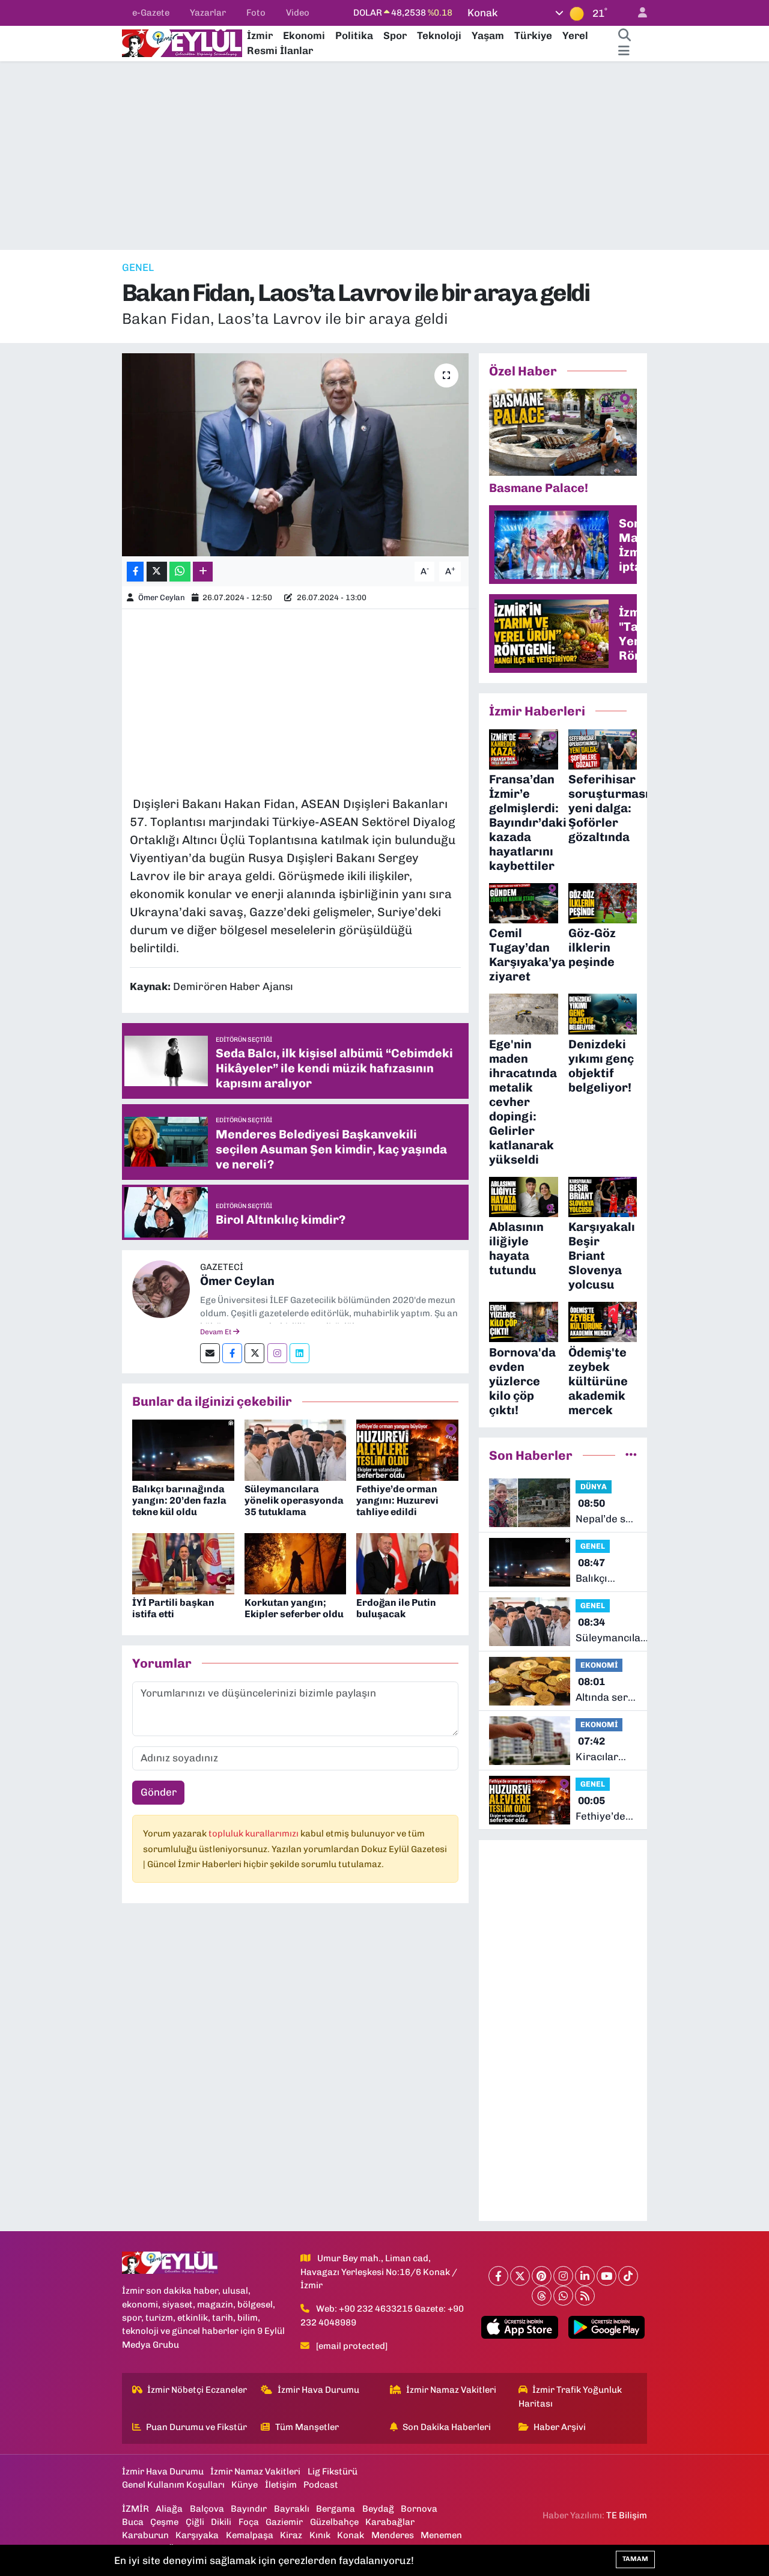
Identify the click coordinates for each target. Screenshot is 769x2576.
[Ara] (624, 36)
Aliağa (169, 2509)
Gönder (159, 1792)
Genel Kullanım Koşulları (173, 2485)
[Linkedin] (299, 1353)
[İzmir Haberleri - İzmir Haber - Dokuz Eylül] (182, 42)
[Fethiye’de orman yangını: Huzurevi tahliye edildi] (407, 1449)
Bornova (419, 2509)
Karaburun (145, 2535)
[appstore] (520, 2327)
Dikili (221, 2522)
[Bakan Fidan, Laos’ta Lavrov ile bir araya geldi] (295, 455)
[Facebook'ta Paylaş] (135, 572)
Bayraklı (292, 2509)
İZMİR (135, 2509)
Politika (354, 35)
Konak (351, 2535)
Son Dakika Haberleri (447, 2427)
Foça (249, 2522)
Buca (133, 2522)
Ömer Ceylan (162, 597)
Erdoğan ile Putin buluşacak (396, 1608)
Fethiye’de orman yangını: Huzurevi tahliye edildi (397, 1500)
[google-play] (606, 2327)
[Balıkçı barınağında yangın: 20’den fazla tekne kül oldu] (183, 1449)
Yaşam (488, 35)
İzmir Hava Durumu (318, 2390)
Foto (256, 13)
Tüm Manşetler (307, 2427)
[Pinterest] (542, 2276)
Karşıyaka (197, 2535)
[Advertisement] (384, 156)
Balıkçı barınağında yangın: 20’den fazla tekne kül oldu (179, 1500)
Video (298, 13)
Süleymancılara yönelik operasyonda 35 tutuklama (294, 1500)
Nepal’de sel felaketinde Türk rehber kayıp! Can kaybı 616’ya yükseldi (606, 1512)
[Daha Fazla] (203, 572)
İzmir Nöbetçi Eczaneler (197, 2390)
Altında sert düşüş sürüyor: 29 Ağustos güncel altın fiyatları (604, 1690)
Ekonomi (304, 35)
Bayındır (249, 2509)
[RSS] (585, 2296)
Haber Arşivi (560, 2427)
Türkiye (533, 35)
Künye (245, 2485)
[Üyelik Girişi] (637, 13)
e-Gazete (151, 13)
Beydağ (378, 2509)
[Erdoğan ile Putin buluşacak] (407, 1563)
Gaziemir (284, 2522)
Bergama (336, 2509)
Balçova (207, 2509)
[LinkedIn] (585, 2276)
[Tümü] (631, 1455)
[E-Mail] (210, 1353)
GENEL (138, 267)
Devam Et (217, 1332)
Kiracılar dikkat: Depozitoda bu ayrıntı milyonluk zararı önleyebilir (603, 1750)
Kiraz (291, 2535)
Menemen (441, 2535)
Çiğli (195, 2522)
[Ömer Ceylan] (161, 1288)
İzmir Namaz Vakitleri (451, 2390)
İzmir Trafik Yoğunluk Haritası (570, 2396)
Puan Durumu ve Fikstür (196, 2427)
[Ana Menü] (624, 51)
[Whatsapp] (563, 2296)
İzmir (260, 35)
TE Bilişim (627, 2515)
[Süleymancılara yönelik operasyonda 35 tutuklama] (296, 1449)
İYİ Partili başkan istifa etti (173, 1608)
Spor (395, 35)
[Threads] (542, 2296)
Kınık (320, 2535)
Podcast (321, 2485)
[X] (520, 2276)
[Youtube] (606, 2276)
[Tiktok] (628, 2276)
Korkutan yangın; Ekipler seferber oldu (294, 1608)
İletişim (281, 2485)
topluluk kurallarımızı (254, 1833)
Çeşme (164, 2522)
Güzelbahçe (334, 2522)
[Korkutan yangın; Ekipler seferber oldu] (296, 1563)
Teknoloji (439, 35)
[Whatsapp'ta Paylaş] (180, 572)
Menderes (393, 2535)
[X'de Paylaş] (157, 572)
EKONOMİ (599, 1665)
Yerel (575, 35)
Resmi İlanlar (280, 50)
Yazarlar (208, 13)
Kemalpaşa (250, 2535)
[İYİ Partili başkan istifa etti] (183, 1563)
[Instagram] (277, 1353)
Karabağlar (390, 2522)
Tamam (635, 2559)
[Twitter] (254, 1353)
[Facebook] (232, 1353)
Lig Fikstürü (333, 2471)
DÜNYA (594, 1487)
